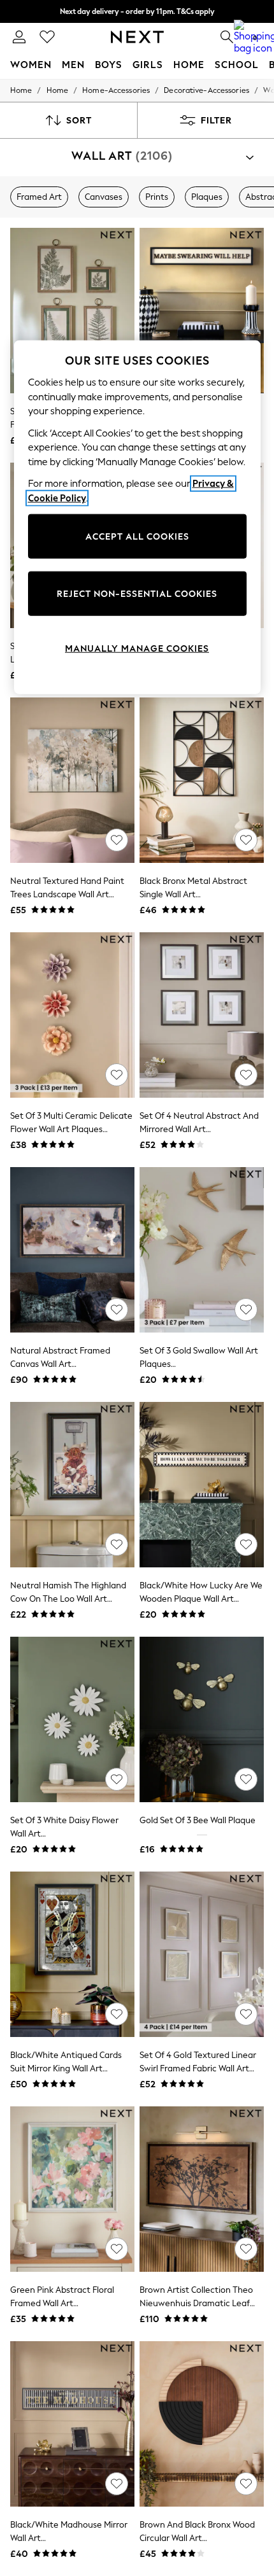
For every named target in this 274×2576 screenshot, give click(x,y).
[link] (19, 37)
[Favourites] (47, 37)
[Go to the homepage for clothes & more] (137, 37)
